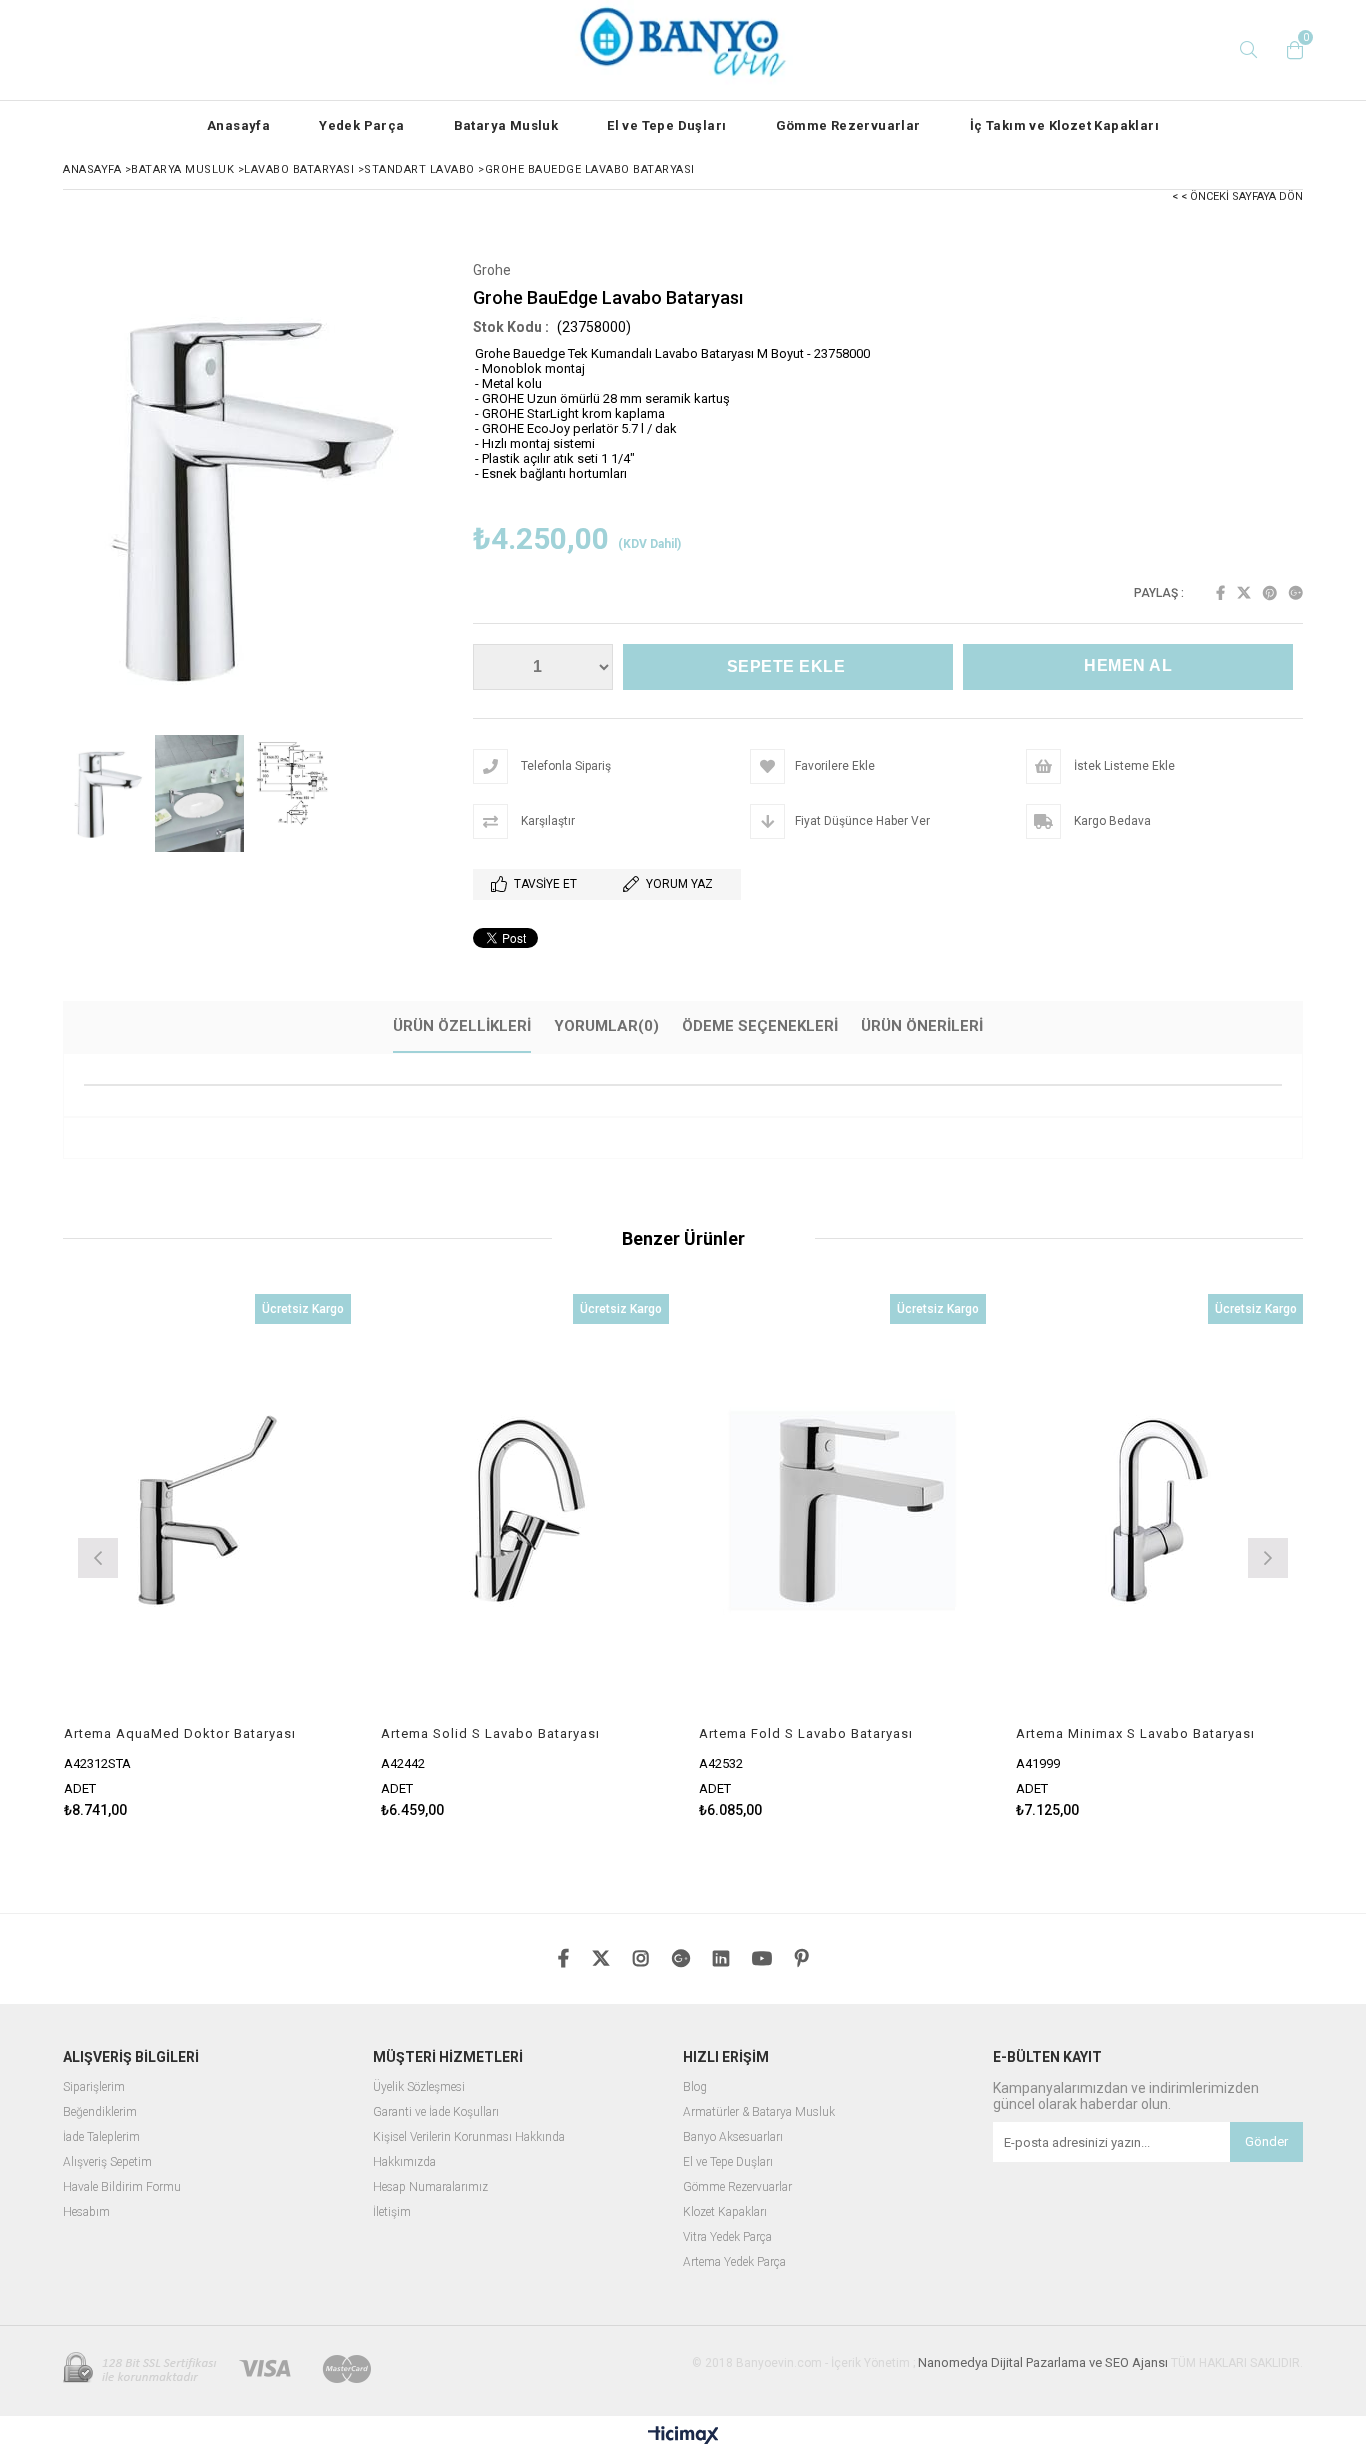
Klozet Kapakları (725, 2212)
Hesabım (86, 2212)
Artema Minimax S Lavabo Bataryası (1135, 1733)
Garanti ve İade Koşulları (436, 2112)
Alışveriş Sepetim (107, 2162)
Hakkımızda (404, 2162)
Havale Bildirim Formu (122, 2187)
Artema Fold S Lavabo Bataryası (806, 1733)
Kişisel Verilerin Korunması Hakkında (469, 2137)
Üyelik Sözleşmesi (419, 2087)
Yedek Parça (361, 125)
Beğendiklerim (100, 2112)
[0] (1290, 50)
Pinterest (1270, 593)
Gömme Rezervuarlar (848, 125)
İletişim (392, 2212)
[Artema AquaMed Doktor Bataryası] (208, 1509)
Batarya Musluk (506, 125)
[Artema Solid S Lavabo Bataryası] (525, 1509)
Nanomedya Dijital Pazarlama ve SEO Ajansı (1043, 2362)
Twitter (1244, 593)
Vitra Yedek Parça (727, 2237)
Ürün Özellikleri (462, 1026)
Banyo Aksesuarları (733, 2137)
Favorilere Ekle (207, 1556)
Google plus (1296, 593)
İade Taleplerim (101, 2137)
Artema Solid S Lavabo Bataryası (490, 1733)
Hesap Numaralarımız (430, 2187)
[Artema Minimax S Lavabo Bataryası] (1160, 1509)
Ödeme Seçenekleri (760, 1026)
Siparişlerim (94, 2087)
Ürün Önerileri (922, 1026)
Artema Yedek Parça (734, 2262)
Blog (695, 2087)
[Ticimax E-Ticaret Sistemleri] (683, 2436)
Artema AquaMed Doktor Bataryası (180, 1733)
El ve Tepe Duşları (666, 125)
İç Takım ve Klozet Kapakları (1064, 125)
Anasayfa (238, 125)
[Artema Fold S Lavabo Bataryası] (843, 1509)
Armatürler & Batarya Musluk (759, 2112)
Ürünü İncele (276, 1556)
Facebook (1220, 593)
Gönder (1266, 2141)
